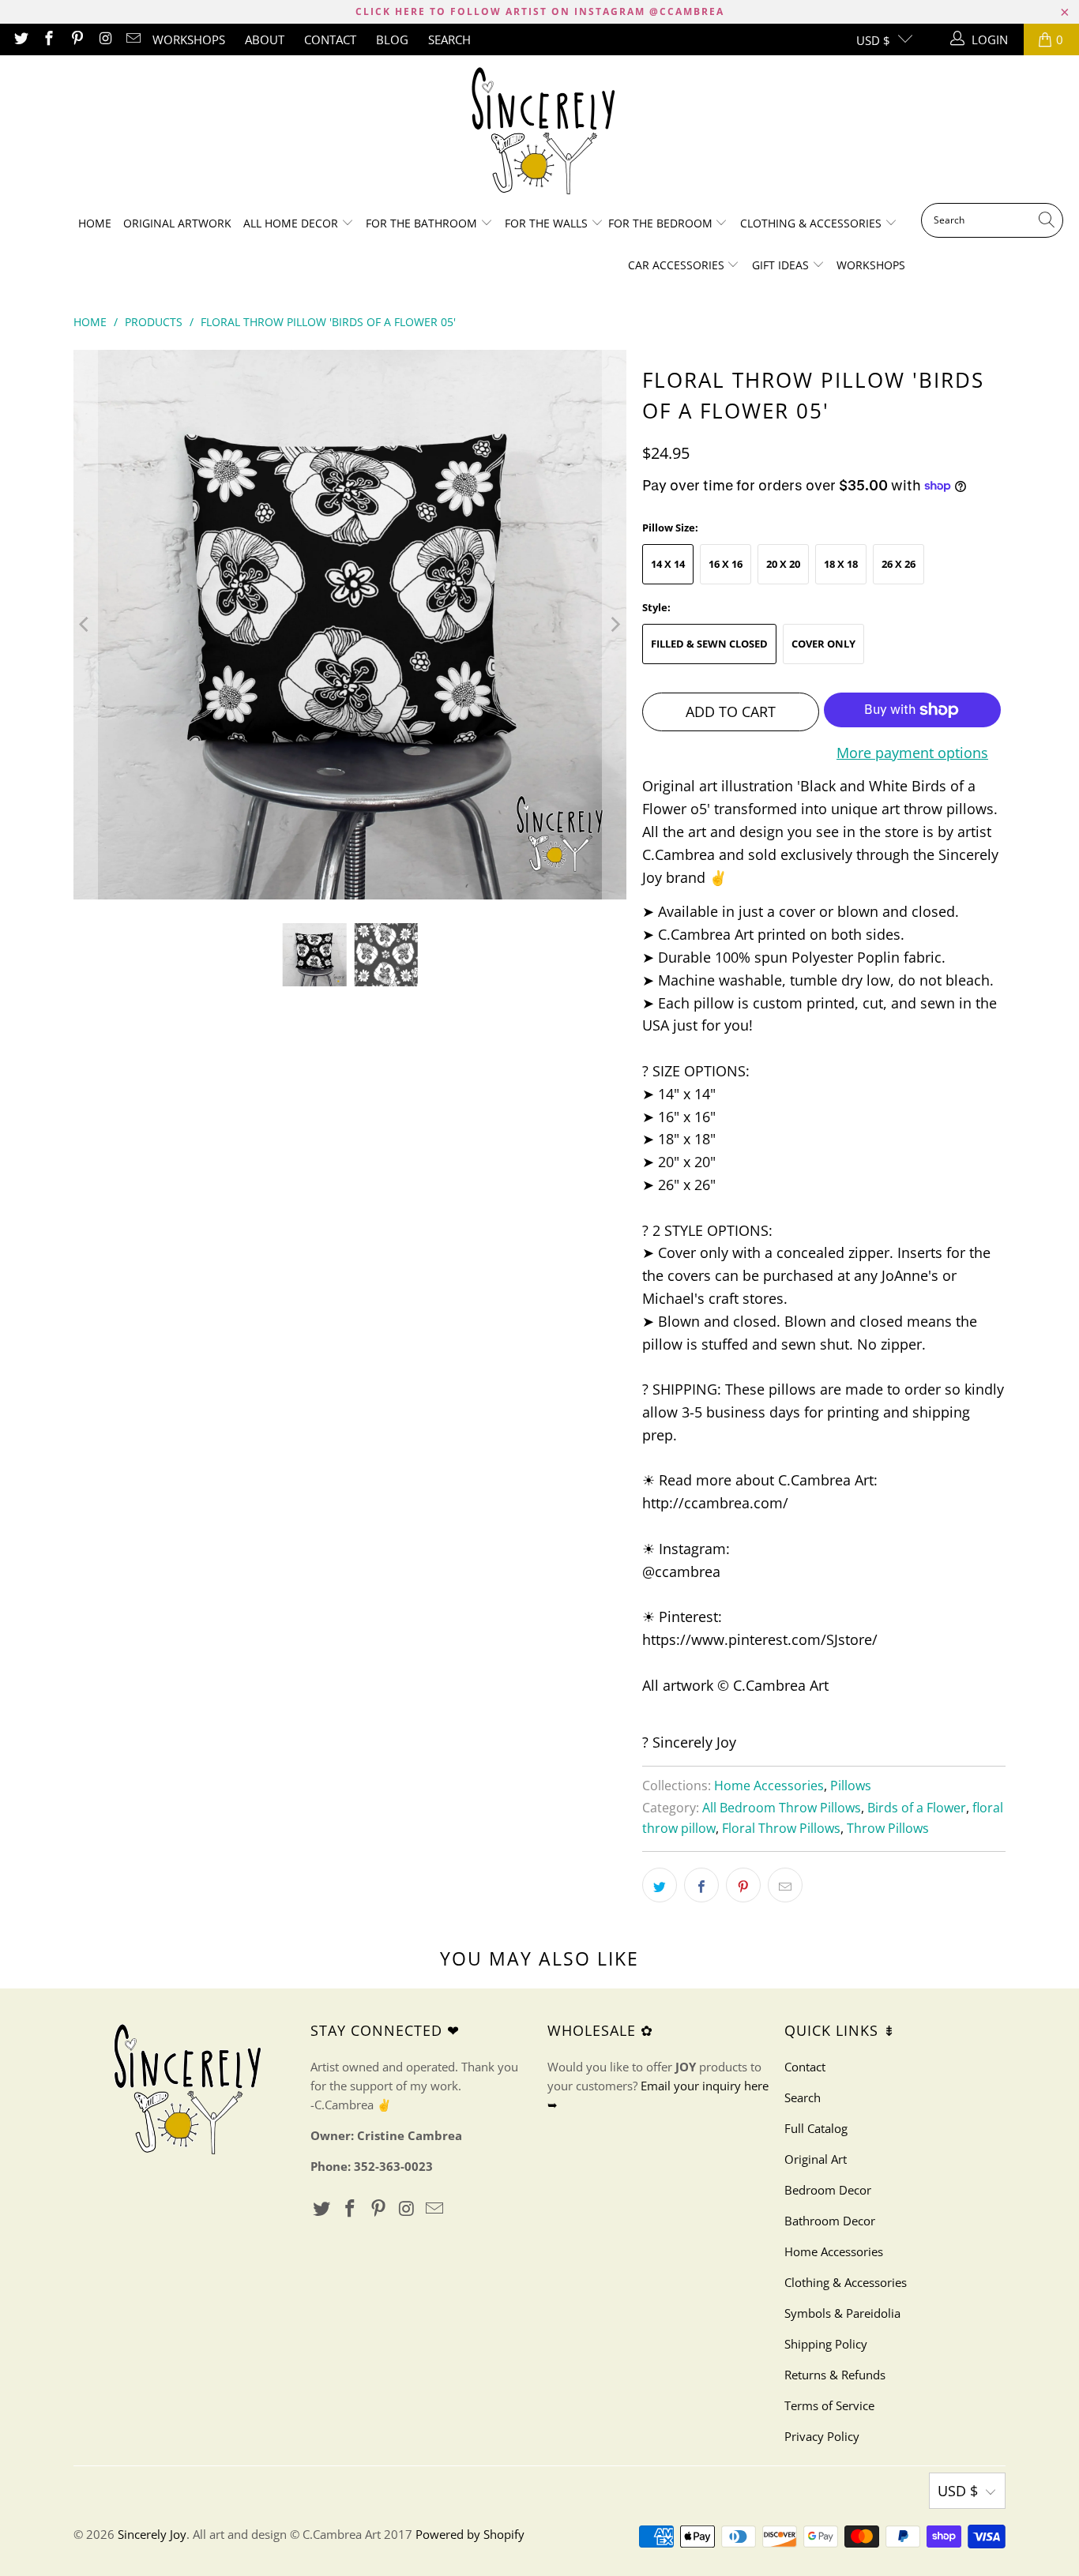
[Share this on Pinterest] (743, 1885)
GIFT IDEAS (782, 265)
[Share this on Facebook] (701, 1885)
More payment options (912, 753)
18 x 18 (841, 564)
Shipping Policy (826, 2344)
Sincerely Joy (152, 2534)
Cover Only (823, 644)
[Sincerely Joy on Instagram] (105, 39)
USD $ (873, 40)
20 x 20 (783, 564)
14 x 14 (668, 564)
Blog (392, 39)
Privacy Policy (822, 2436)
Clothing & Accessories (812, 223)
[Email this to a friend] (785, 1885)
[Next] (615, 625)
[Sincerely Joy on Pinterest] (76, 39)
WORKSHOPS (189, 39)
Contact (330, 39)
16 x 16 (726, 564)
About (265, 39)
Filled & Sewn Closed (709, 644)
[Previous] (85, 625)
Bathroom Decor (830, 2221)
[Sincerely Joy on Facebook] (49, 39)
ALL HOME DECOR (292, 223)
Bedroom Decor (828, 2190)
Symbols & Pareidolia (842, 2313)
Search (449, 39)
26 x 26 (899, 564)
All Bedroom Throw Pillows (782, 1808)
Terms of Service (829, 2405)
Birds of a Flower (917, 1808)
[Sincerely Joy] (540, 133)
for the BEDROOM (662, 223)
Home (95, 223)
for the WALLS (546, 223)
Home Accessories (769, 1786)
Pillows (851, 1786)
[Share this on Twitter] (660, 1885)
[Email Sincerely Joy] (133, 39)
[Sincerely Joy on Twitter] (20, 39)
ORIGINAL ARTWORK (177, 223)
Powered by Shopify (470, 2534)
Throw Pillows (888, 1828)
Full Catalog (816, 2128)
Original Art (816, 2159)
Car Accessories (678, 265)
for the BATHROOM (423, 223)
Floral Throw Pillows (781, 1828)
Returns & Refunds (835, 2375)
